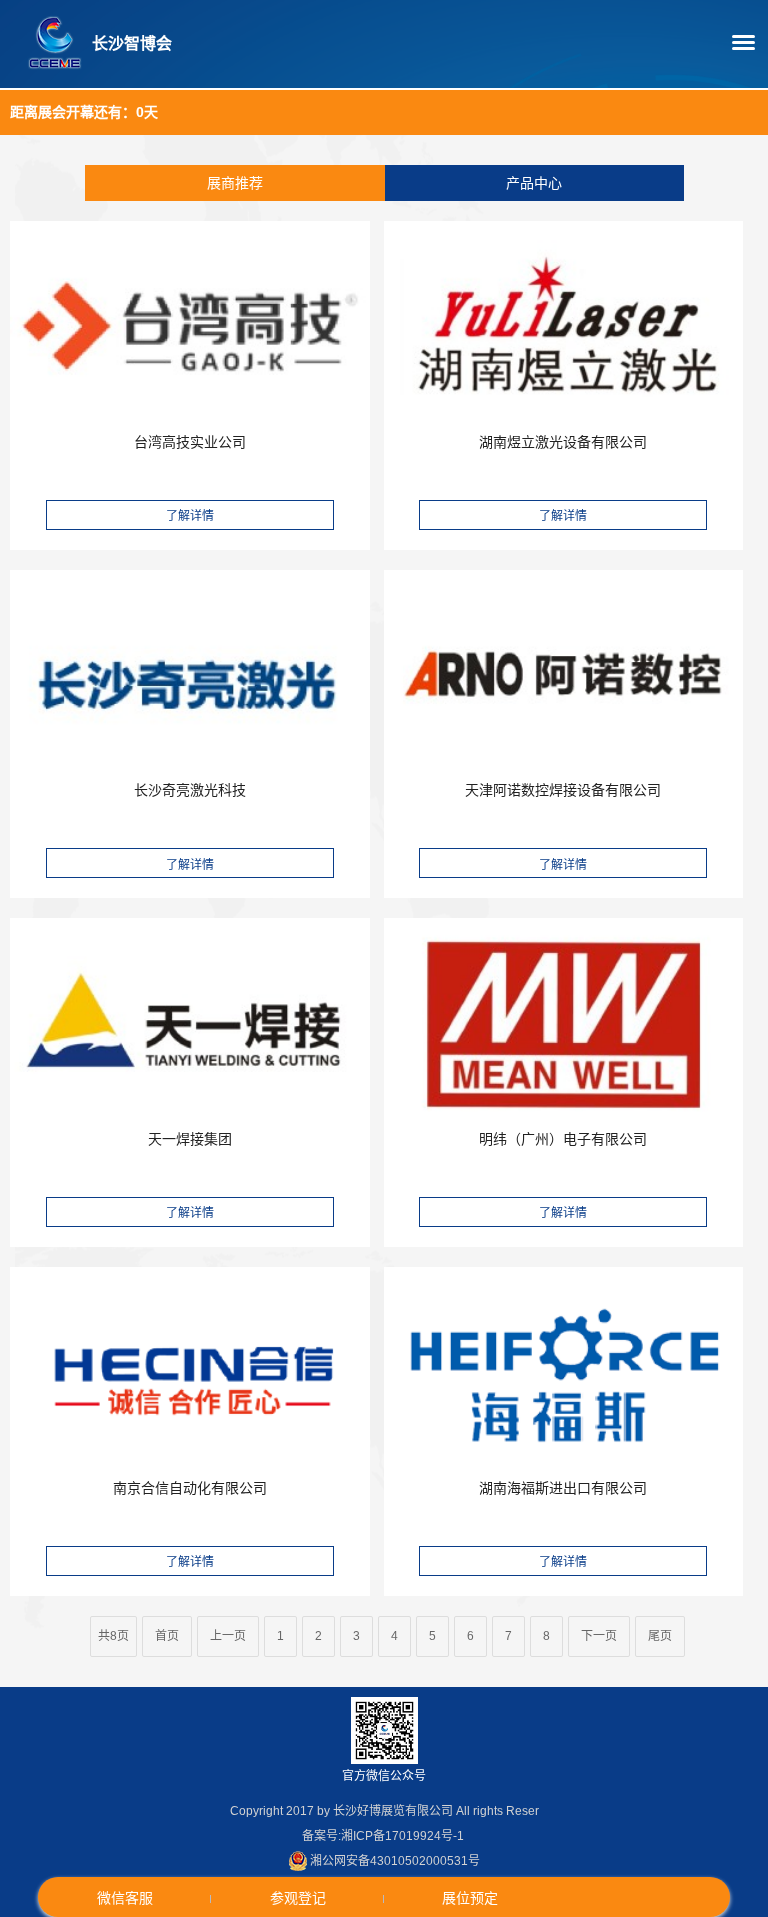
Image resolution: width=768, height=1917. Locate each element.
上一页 (228, 1636)
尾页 (660, 1636)
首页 (167, 1636)
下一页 (599, 1636)
